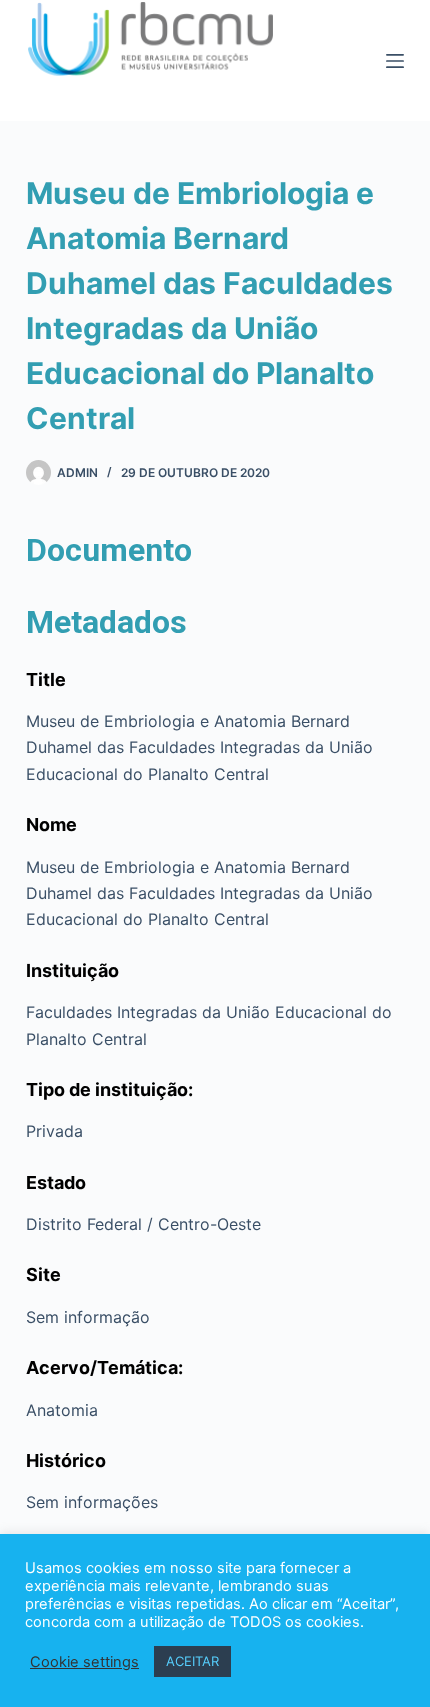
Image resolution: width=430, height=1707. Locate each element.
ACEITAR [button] (192, 1661)
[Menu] (395, 61)
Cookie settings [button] (84, 1662)
